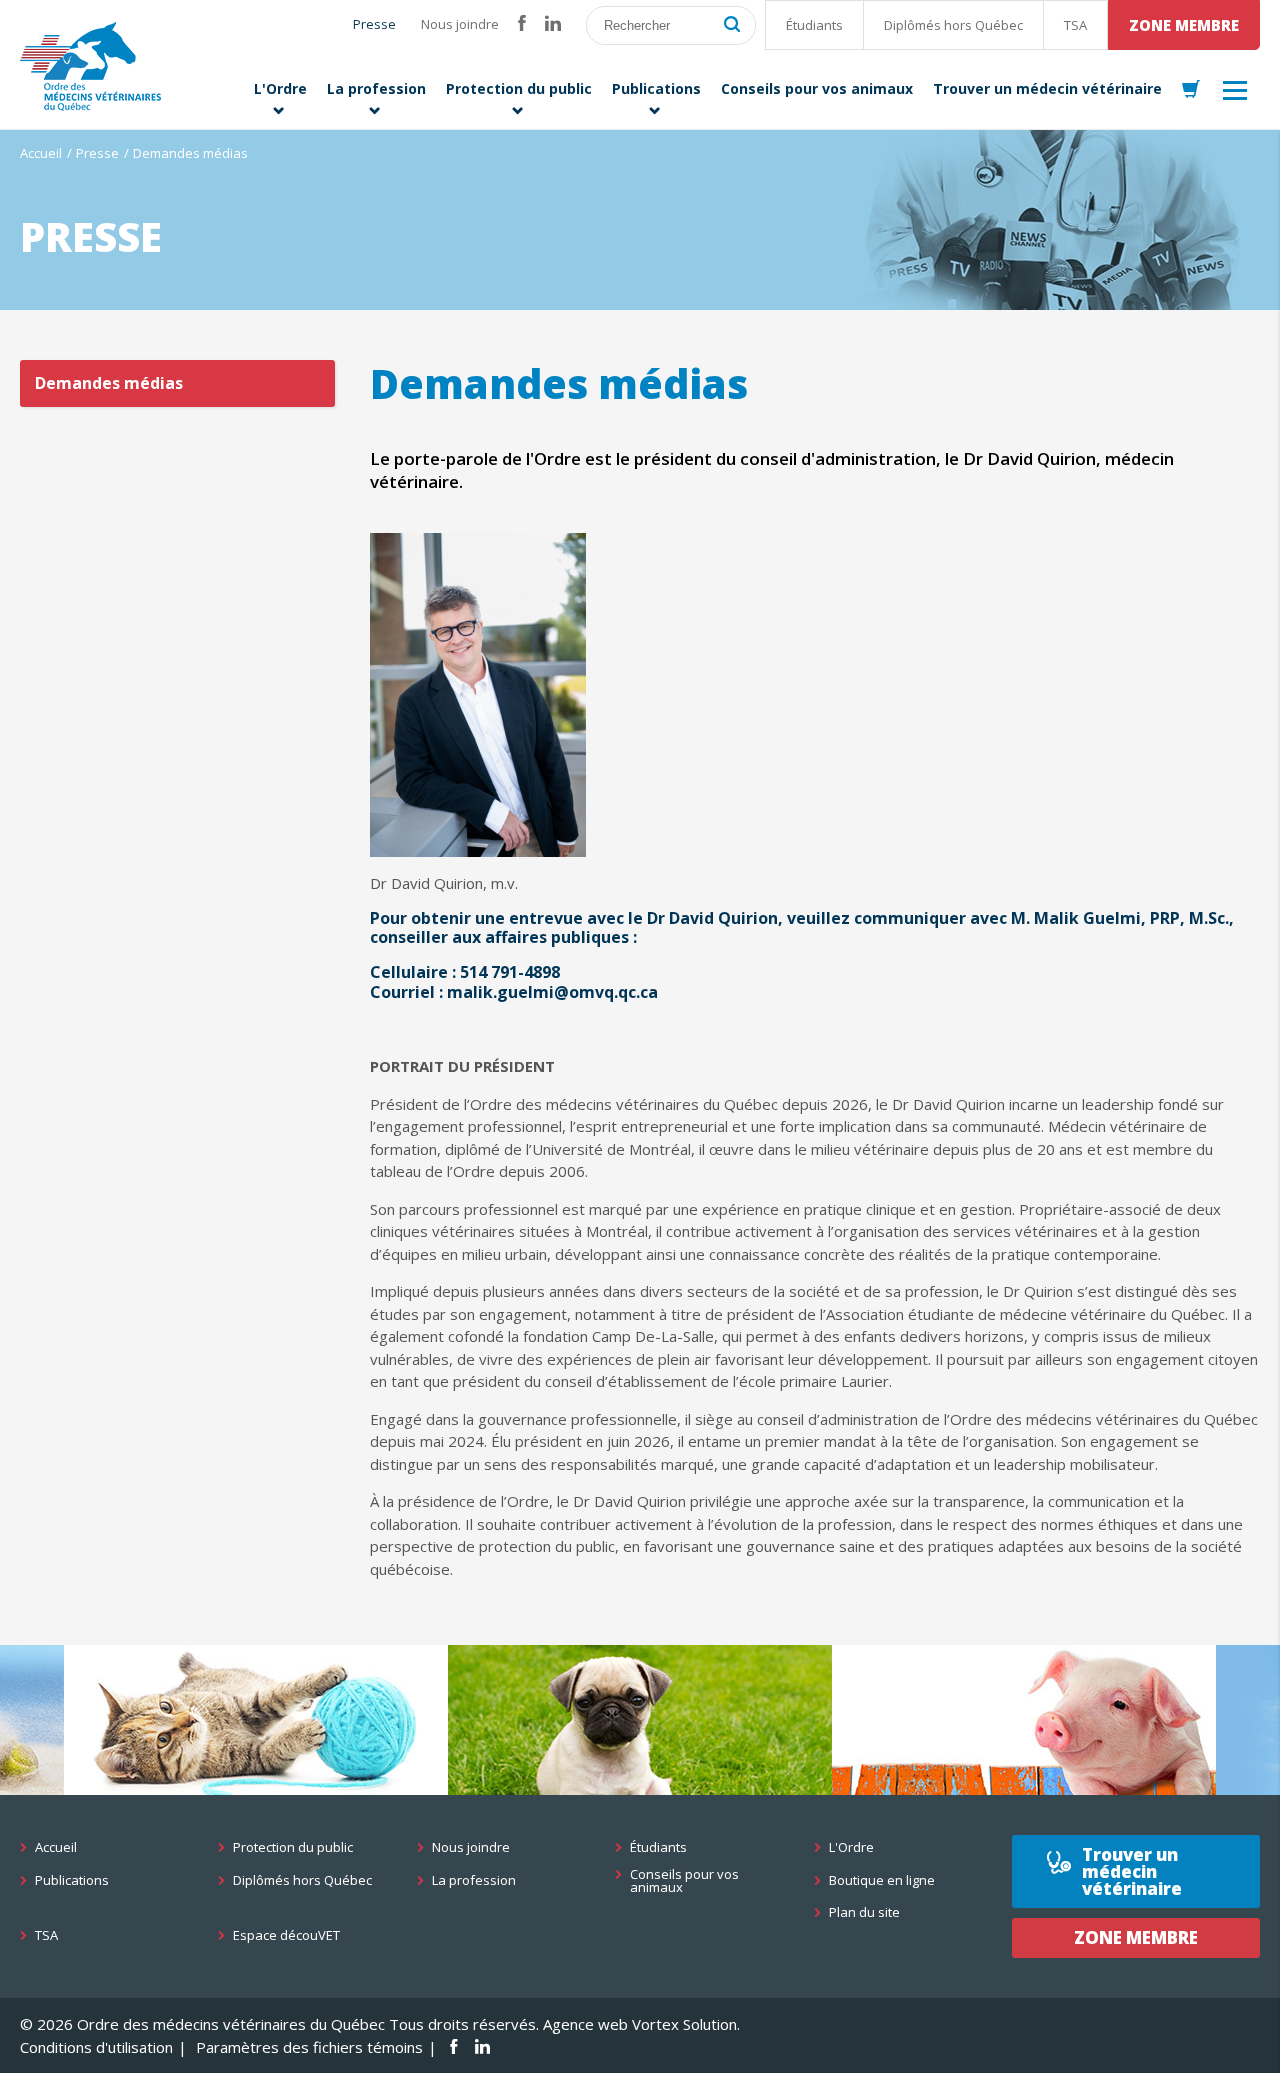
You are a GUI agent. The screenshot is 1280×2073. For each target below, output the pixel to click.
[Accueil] (90, 66)
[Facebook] (522, 24)
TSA (1075, 25)
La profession (474, 1880)
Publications (72, 1880)
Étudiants (814, 25)
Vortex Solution (684, 2024)
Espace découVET (286, 1935)
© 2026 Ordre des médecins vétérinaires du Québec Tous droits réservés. (279, 2024)
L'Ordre (851, 1847)
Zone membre (1184, 25)
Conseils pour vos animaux (684, 1881)
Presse (374, 24)
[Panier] (1191, 90)
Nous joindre (460, 24)
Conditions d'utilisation (96, 2047)
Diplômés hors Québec (953, 25)
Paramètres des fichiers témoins (309, 2047)
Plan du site (864, 1912)
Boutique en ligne (882, 1880)
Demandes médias (109, 383)
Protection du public (293, 1847)
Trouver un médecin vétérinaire (1132, 1871)
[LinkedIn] (553, 24)
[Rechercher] (732, 25)
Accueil (41, 153)
